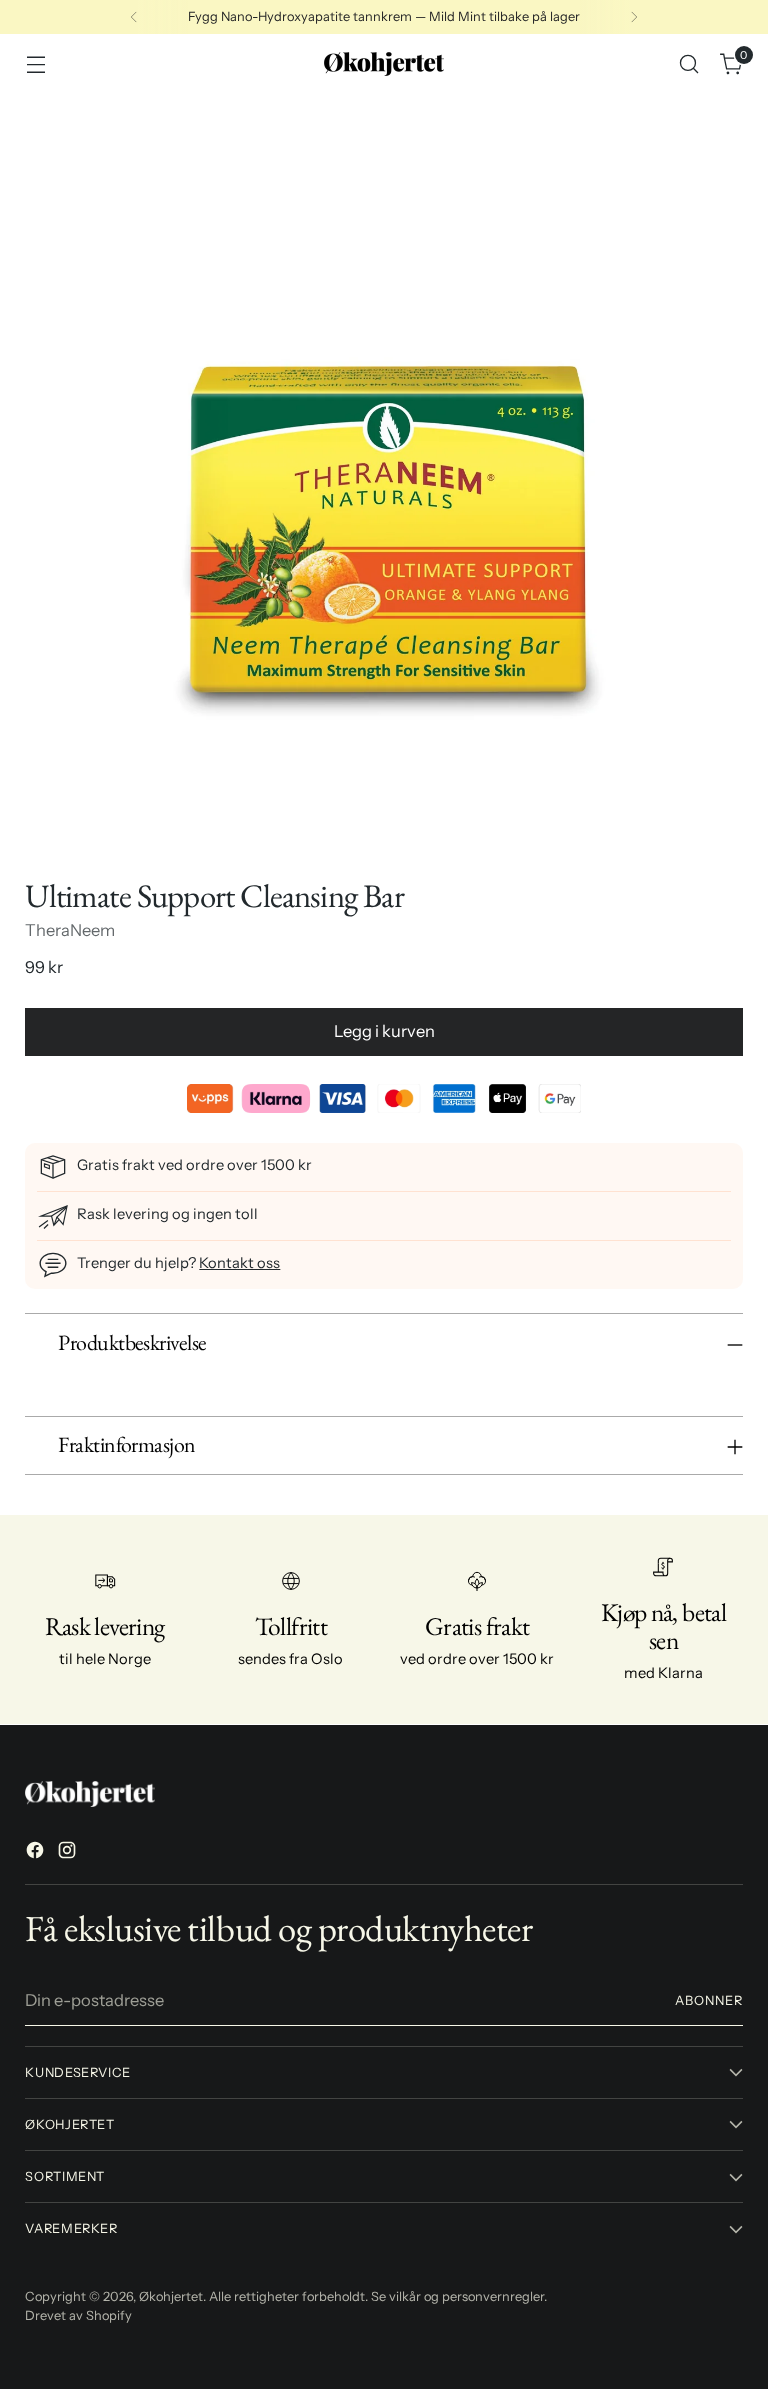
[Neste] (634, 17)
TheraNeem (70, 930)
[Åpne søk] (689, 64)
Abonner (709, 2000)
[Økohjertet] (384, 64)
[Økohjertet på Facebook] (37, 1853)
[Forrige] (134, 17)
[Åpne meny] (35, 64)
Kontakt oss (239, 1263)
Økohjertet (171, 2296)
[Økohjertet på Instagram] (69, 1853)
